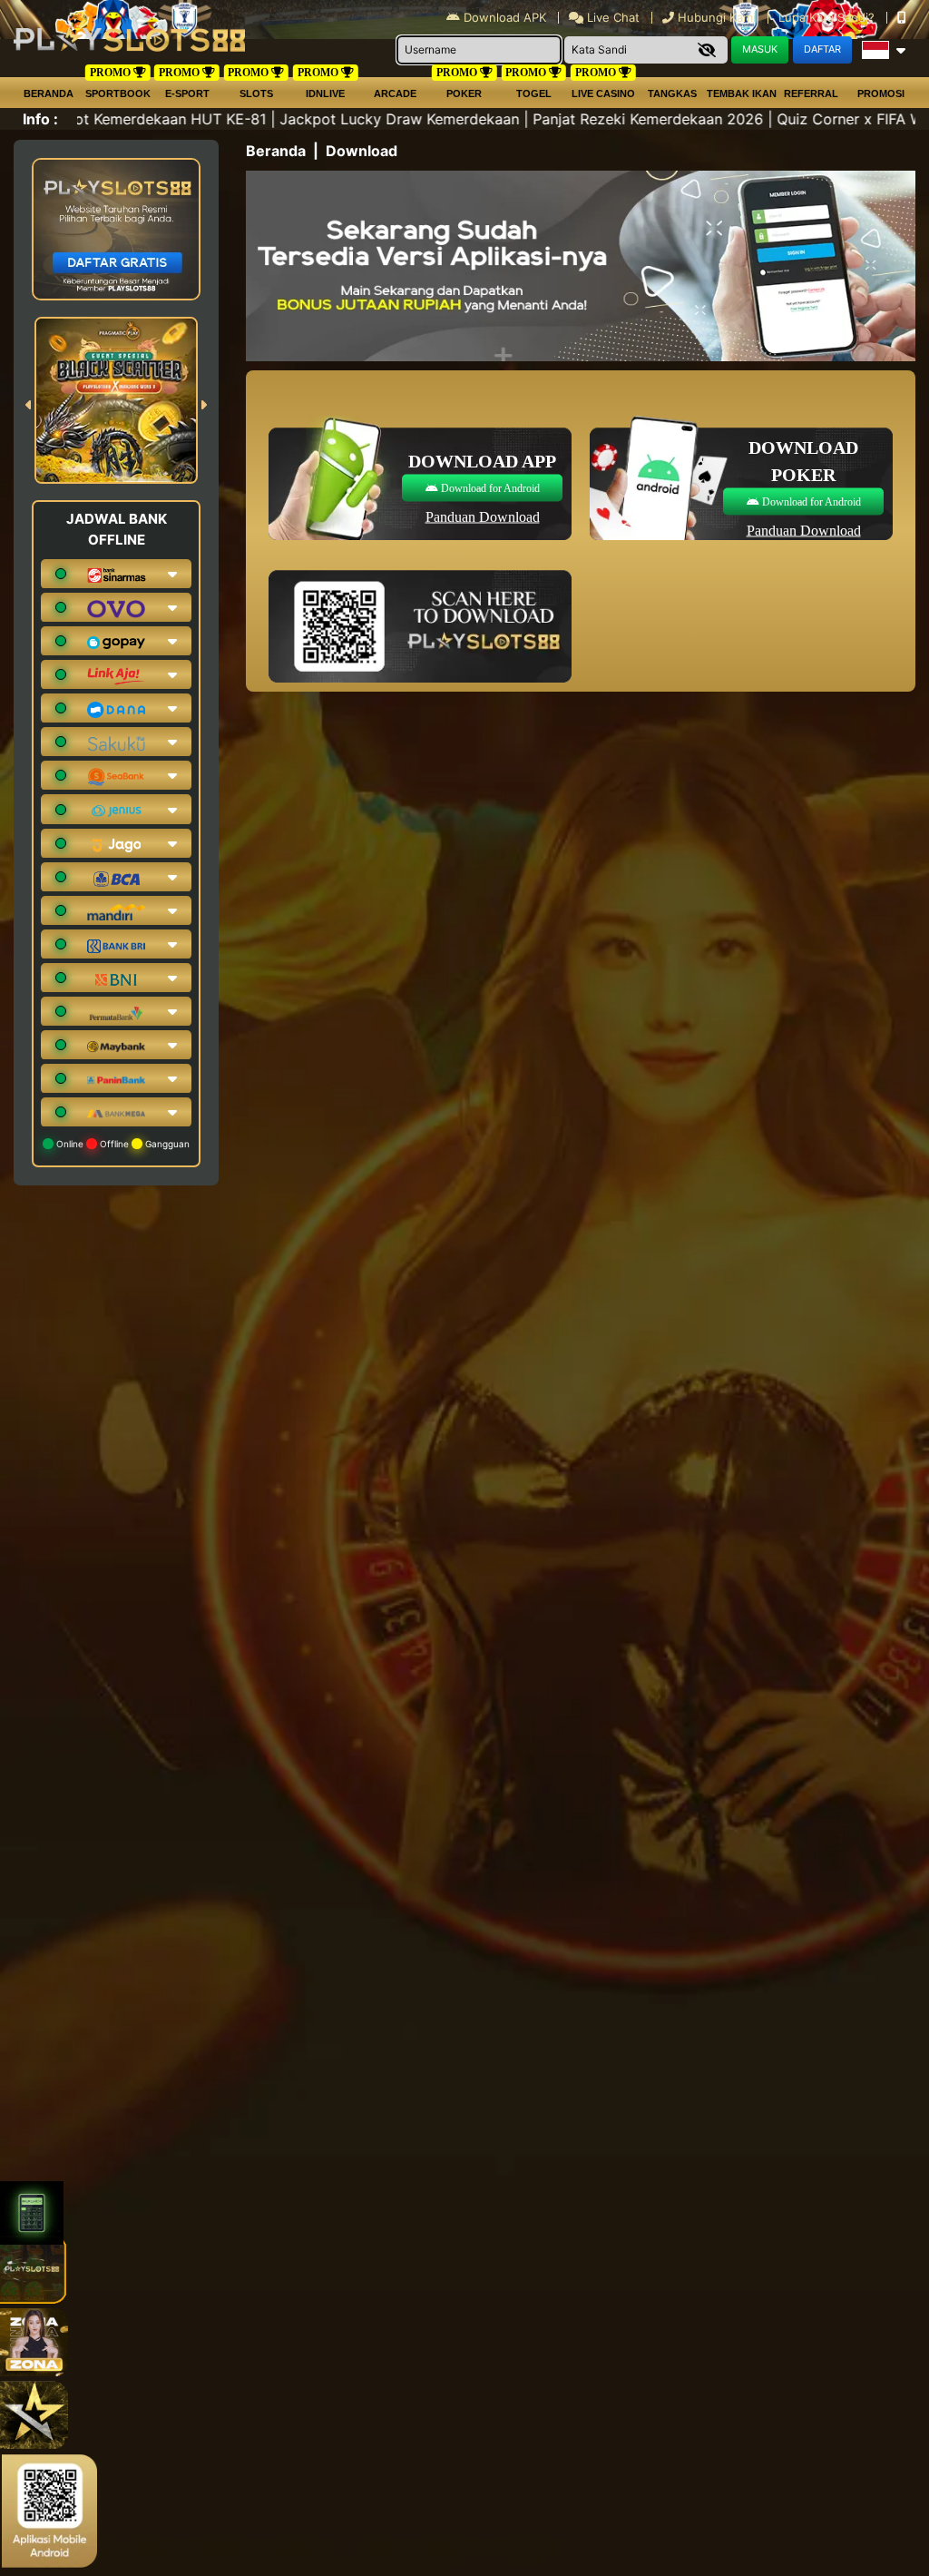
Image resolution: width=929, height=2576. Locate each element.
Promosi (881, 93)
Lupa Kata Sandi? (828, 17)
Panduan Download (483, 516)
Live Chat (611, 17)
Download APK (505, 17)
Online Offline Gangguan (122, 1144)
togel (534, 93)
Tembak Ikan (742, 93)
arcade (395, 93)
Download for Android (489, 487)
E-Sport (187, 93)
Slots (256, 93)
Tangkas (672, 93)
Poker (464, 93)
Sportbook (118, 93)
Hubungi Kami (717, 17)
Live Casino (603, 93)
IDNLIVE (325, 93)
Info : (40, 119)
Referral (811, 93)
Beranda (49, 93)
